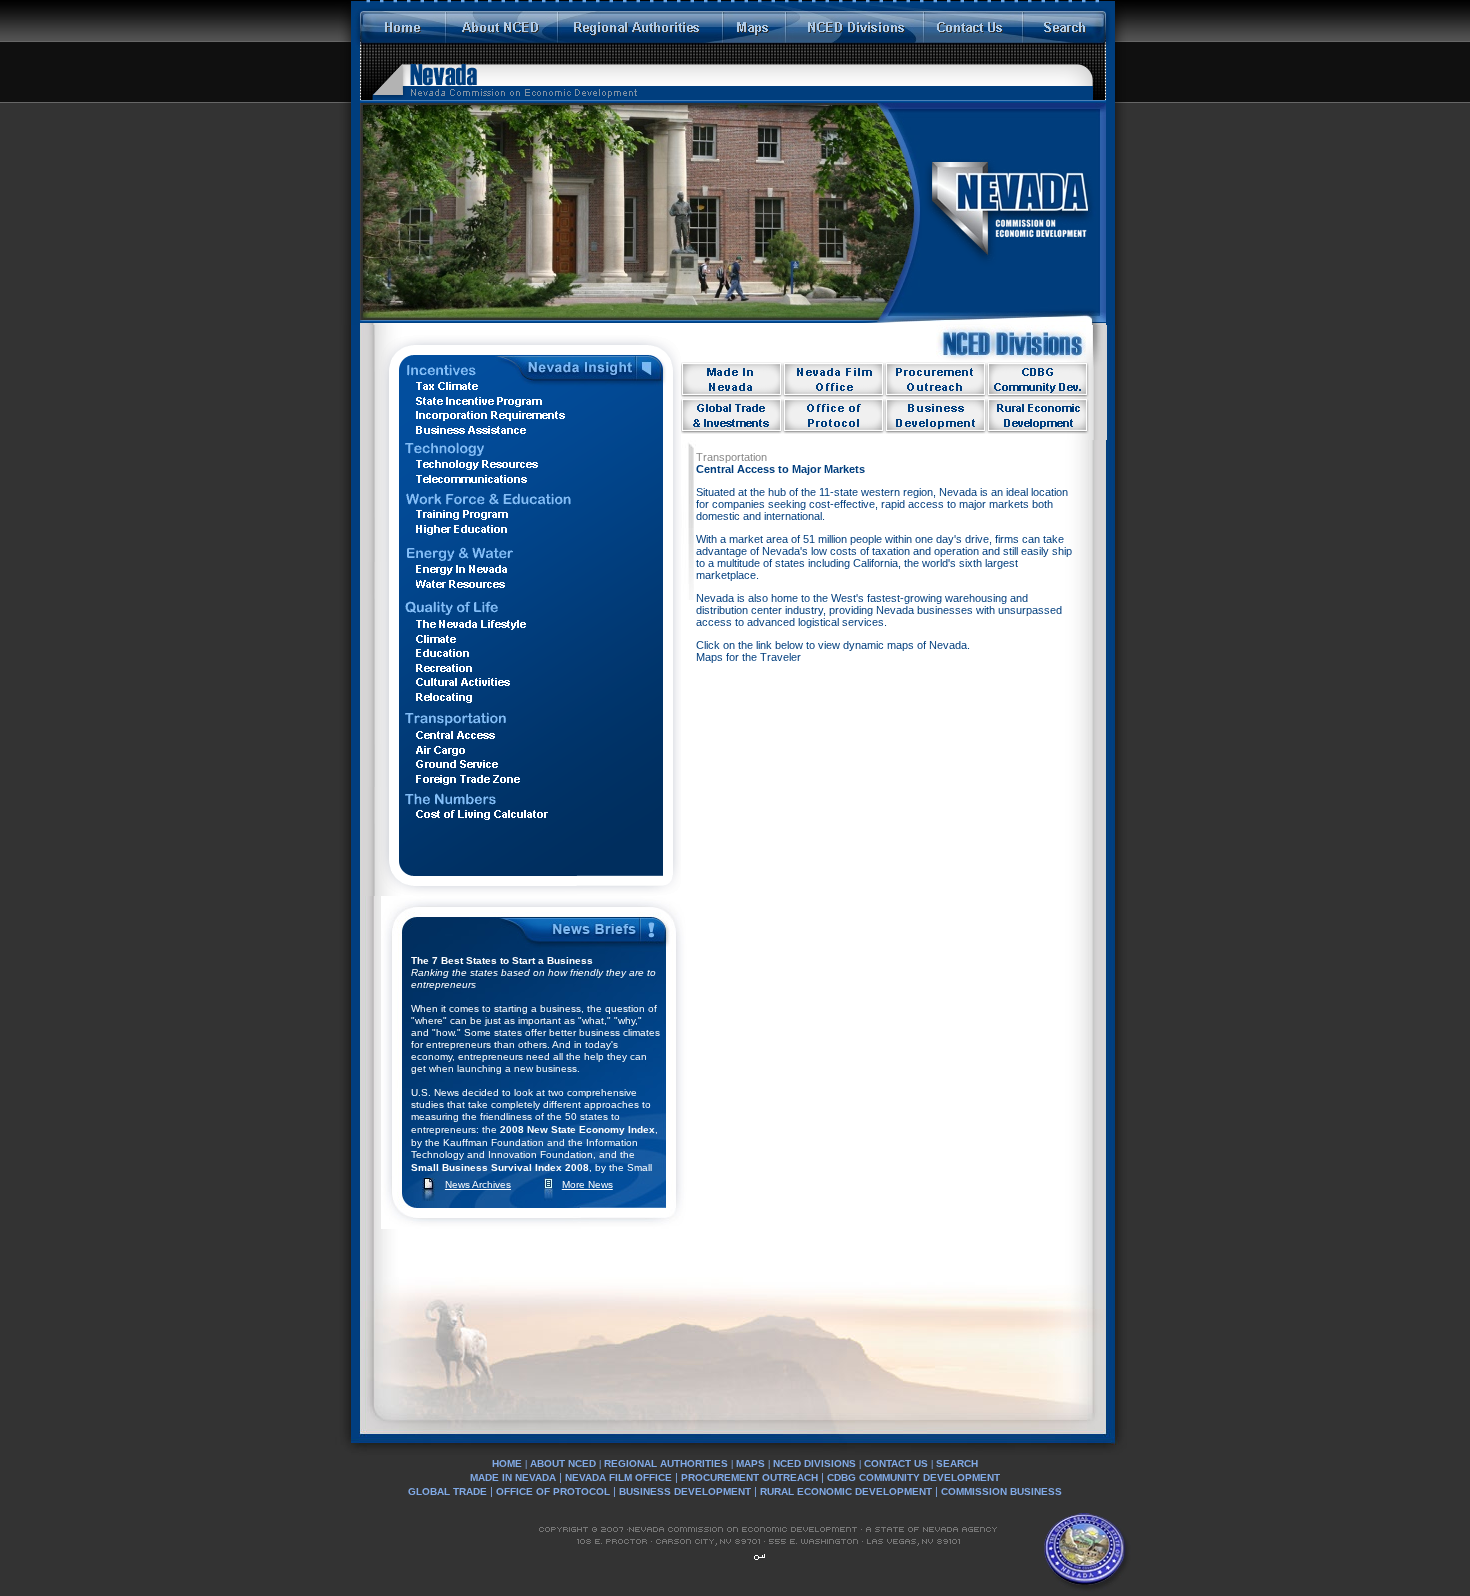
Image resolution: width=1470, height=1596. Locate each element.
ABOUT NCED (563, 1463)
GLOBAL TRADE (447, 1491)
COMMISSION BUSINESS (1001, 1491)
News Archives (478, 1184)
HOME (507, 1463)
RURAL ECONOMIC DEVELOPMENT (846, 1491)
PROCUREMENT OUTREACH (749, 1477)
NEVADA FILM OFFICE (618, 1477)
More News (587, 1184)
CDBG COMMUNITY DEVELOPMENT (913, 1477)
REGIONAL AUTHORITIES (666, 1463)
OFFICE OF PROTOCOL (554, 1491)
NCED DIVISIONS (814, 1463)
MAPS (750, 1463)
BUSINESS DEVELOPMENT (685, 1491)
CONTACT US (896, 1463)
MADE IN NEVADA (513, 1477)
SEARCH (957, 1463)
